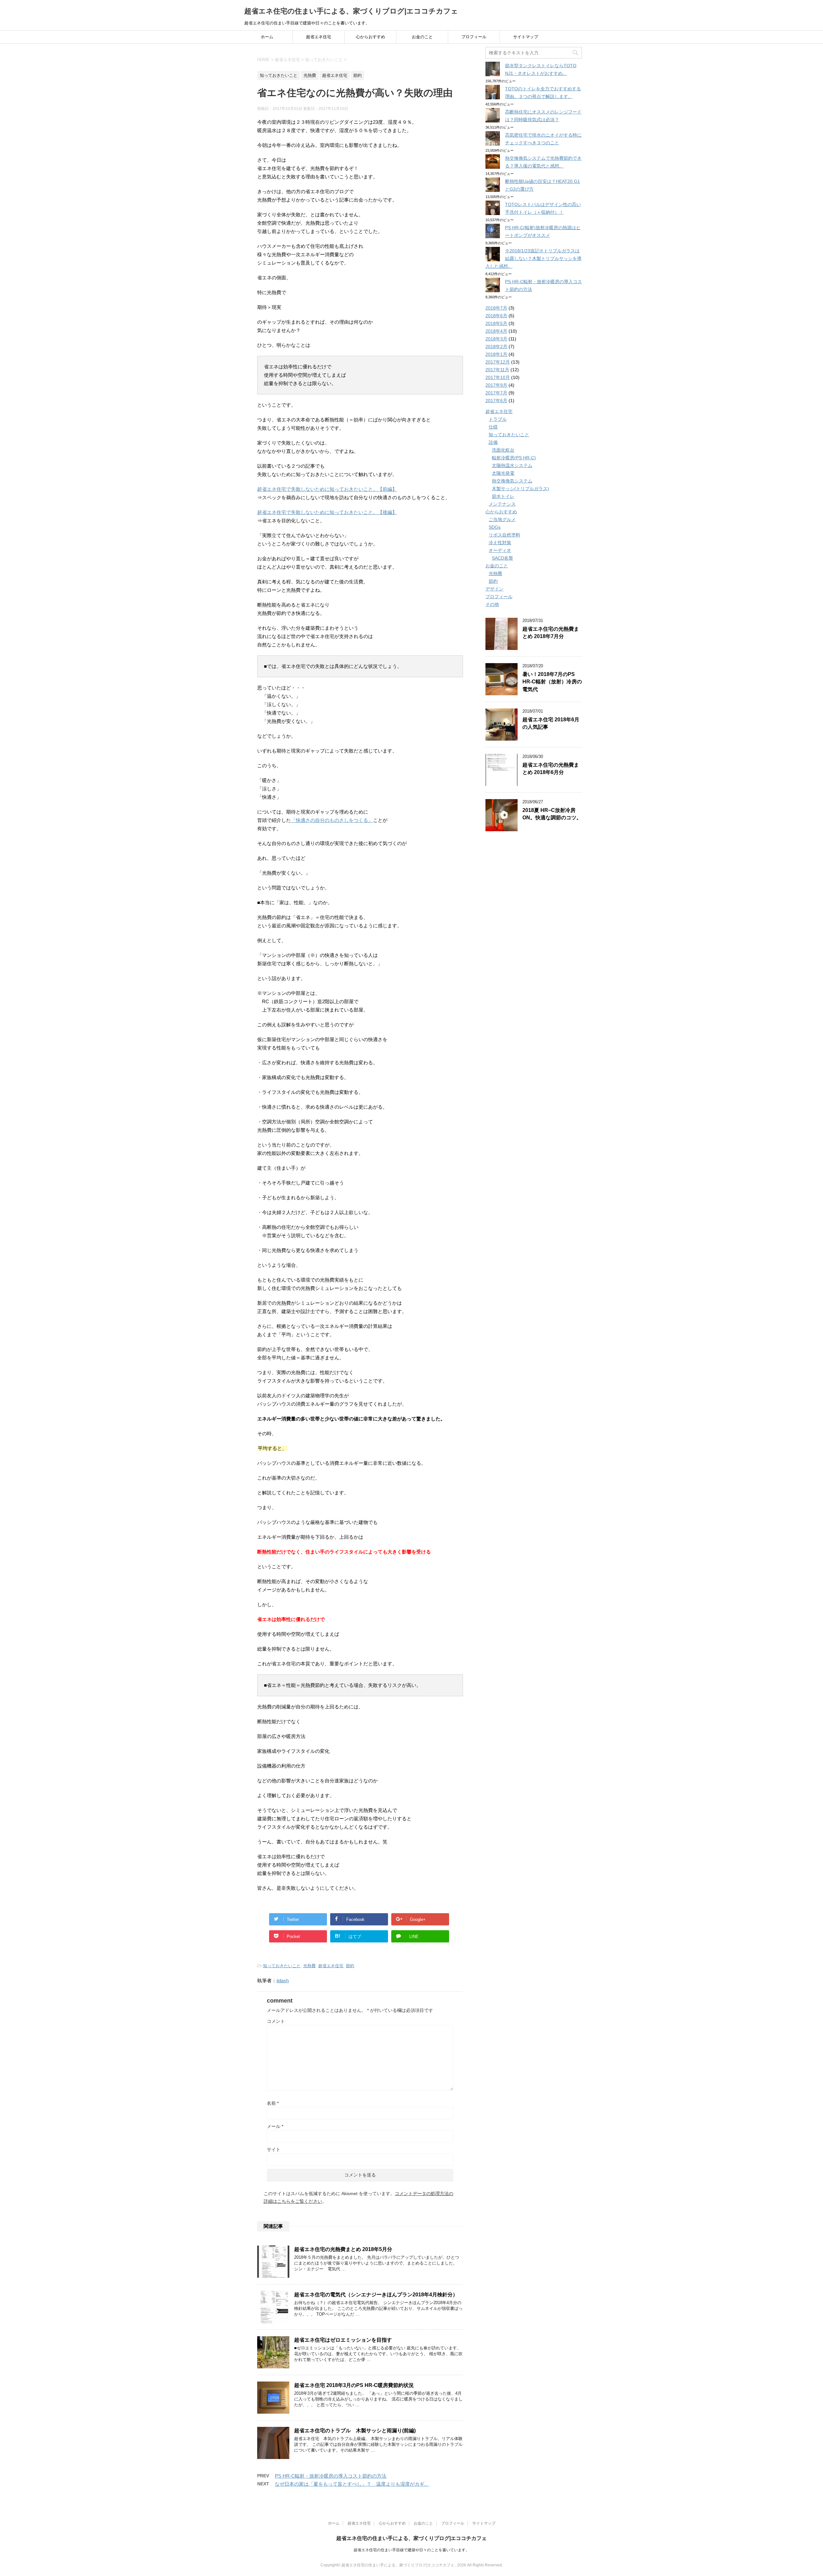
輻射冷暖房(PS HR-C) (514, 458)
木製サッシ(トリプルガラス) (520, 489)
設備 (493, 442)
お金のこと (422, 37)
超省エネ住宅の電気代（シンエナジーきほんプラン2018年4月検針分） (376, 2295)
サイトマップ (526, 37)
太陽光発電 (503, 473)
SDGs (495, 527)
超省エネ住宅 (319, 37)
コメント (276, 2021)
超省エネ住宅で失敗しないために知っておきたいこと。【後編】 (327, 512)
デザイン (494, 589)
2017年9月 (496, 385)
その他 (492, 604)
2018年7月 (496, 308)
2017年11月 (497, 370)
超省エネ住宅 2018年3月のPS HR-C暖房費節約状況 (354, 2385)
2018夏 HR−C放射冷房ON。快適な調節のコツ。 (552, 814)
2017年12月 (498, 362)
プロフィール (474, 37)
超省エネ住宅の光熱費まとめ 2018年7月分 (551, 633)
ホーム (267, 37)
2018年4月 (496, 331)
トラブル (498, 419)
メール (275, 2126)
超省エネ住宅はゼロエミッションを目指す (343, 2340)
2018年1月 (496, 354)
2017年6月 (496, 401)
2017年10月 (498, 377)
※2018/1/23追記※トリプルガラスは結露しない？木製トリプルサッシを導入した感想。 (534, 258)
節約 (350, 1966)
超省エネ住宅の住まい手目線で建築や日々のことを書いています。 (411, 2550)
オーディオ (500, 550)
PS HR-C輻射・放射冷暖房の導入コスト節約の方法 (331, 2476)
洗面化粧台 (503, 450)
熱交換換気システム (512, 481)
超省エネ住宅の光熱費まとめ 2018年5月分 (343, 2249)
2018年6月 (496, 316)
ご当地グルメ (502, 519)
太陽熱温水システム (512, 465)
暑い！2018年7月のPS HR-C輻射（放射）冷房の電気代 (552, 682)
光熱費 (309, 1966)
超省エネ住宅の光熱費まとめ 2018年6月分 (551, 769)
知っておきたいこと (282, 1966)
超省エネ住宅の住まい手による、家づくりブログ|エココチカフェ (351, 11)
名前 (273, 2103)
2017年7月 (496, 393)
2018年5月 (496, 323)
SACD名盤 (502, 558)
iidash (283, 1981)
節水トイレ (503, 496)
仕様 (493, 427)
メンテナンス (502, 504)
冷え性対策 (500, 543)
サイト (274, 2149)
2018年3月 (496, 339)
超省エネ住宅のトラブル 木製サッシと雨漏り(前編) (355, 2431)
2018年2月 (496, 347)
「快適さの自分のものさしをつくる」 (332, 820)
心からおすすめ (371, 37)
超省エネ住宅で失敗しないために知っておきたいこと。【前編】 (327, 489)
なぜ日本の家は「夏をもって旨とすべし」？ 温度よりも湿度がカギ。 (352, 2484)
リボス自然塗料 (504, 535)
